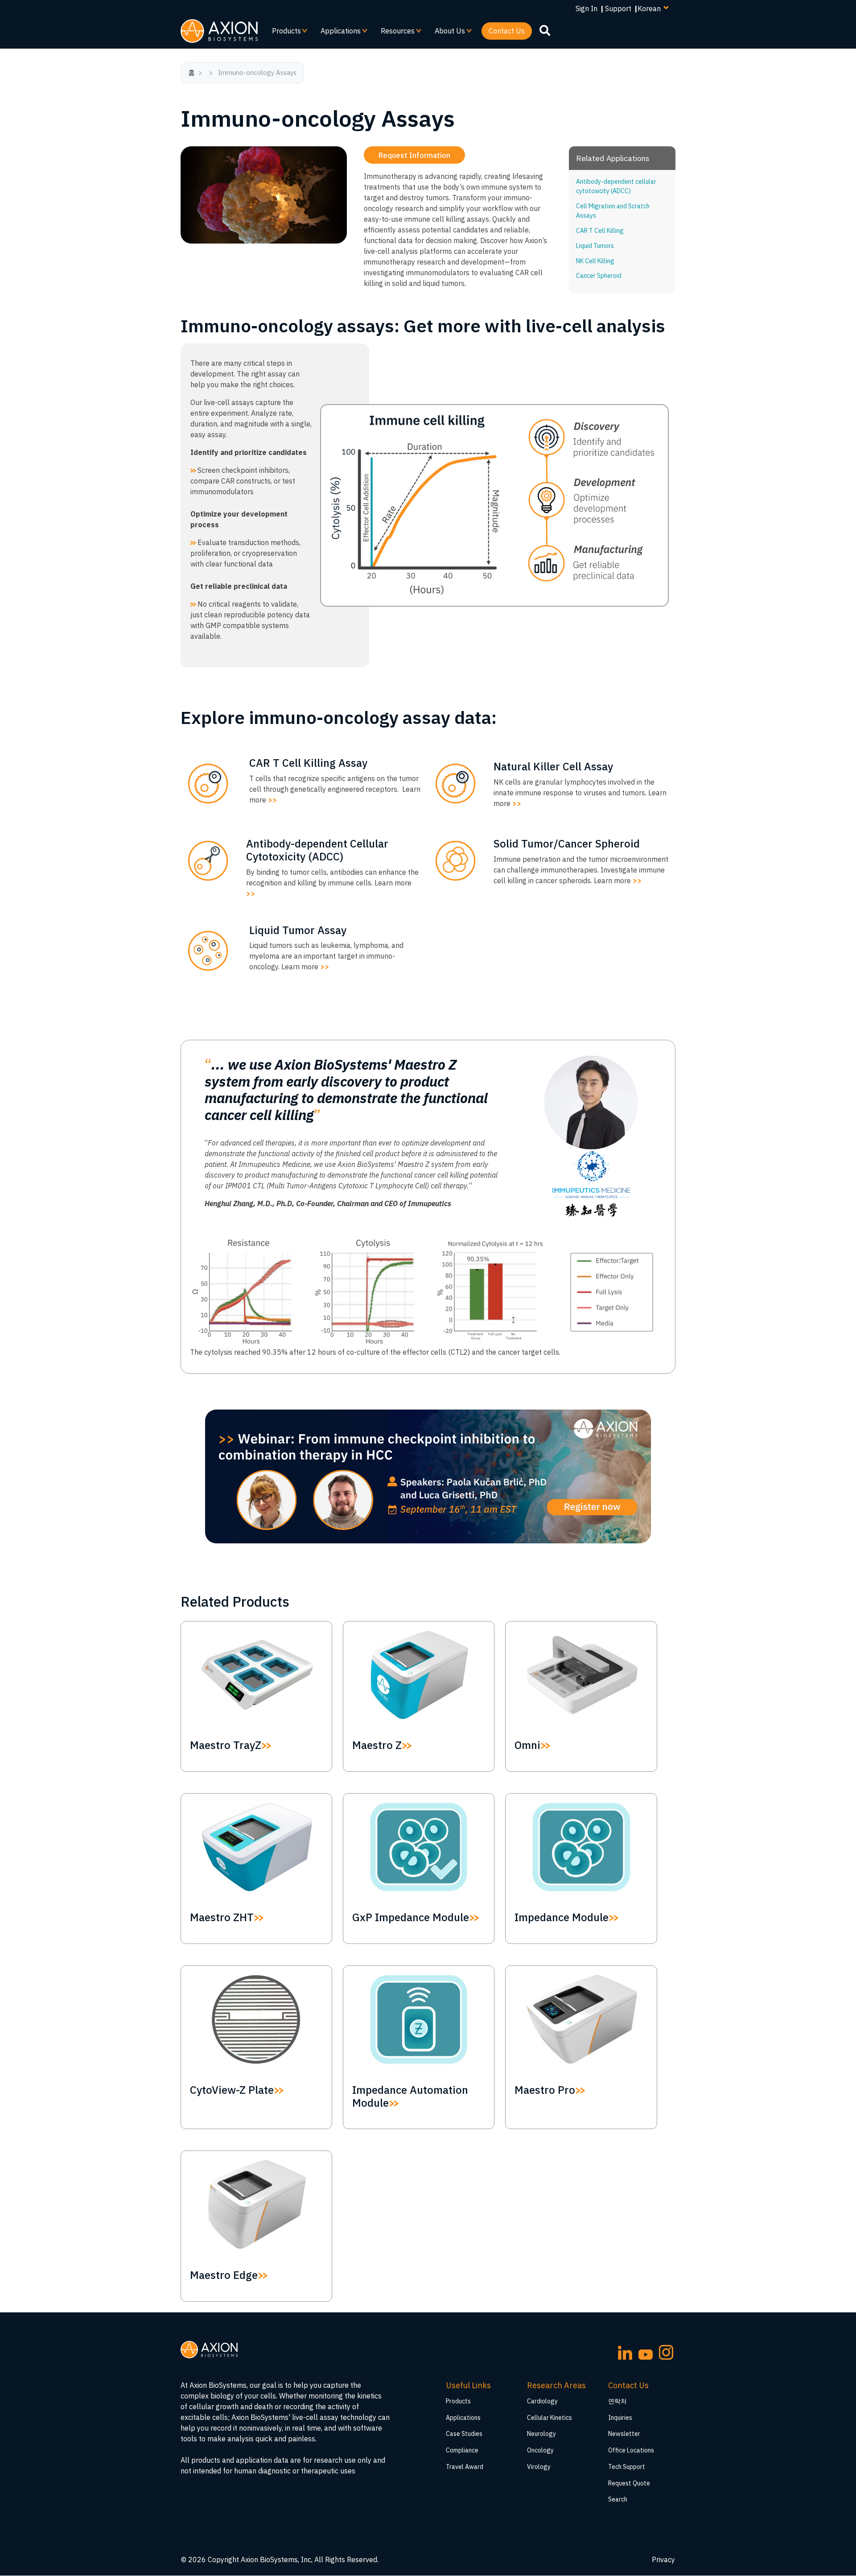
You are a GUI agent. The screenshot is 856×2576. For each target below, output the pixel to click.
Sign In (586, 8)
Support (618, 8)
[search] (545, 30)
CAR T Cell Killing (600, 231)
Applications (337, 33)
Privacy (663, 2559)
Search (618, 2499)
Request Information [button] (414, 155)
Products (283, 33)
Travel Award (465, 2467)
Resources (394, 33)
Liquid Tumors (595, 246)
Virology (539, 2467)
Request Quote (629, 2483)
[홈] (219, 31)
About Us (446, 33)
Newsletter (624, 2434)
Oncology (540, 2450)
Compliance (462, 2450)
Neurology (541, 2434)
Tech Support (627, 2467)
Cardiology (542, 2401)
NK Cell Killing (595, 261)
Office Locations (631, 2450)
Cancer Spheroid (599, 276)
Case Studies (464, 2434)
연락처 (617, 2401)
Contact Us (507, 31)
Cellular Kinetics (549, 2418)
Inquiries (620, 2418)
